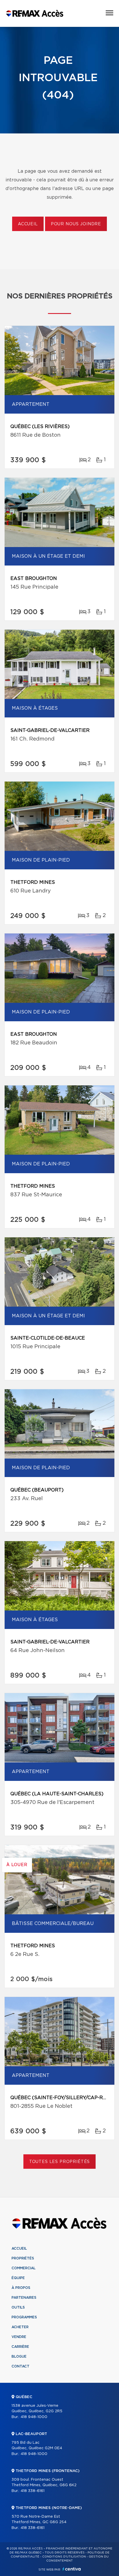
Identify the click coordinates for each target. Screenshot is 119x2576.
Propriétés (23, 2258)
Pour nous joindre (76, 224)
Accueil (28, 224)
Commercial (24, 2268)
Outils (18, 2307)
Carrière (20, 2347)
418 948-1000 (34, 2417)
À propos (21, 2288)
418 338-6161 (32, 2491)
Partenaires (24, 2298)
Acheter (20, 2327)
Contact (21, 2366)
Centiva (72, 2569)
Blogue (19, 2356)
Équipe (18, 2278)
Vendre (19, 2337)
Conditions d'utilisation (64, 2557)
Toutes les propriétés (60, 2162)
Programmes (24, 2317)
